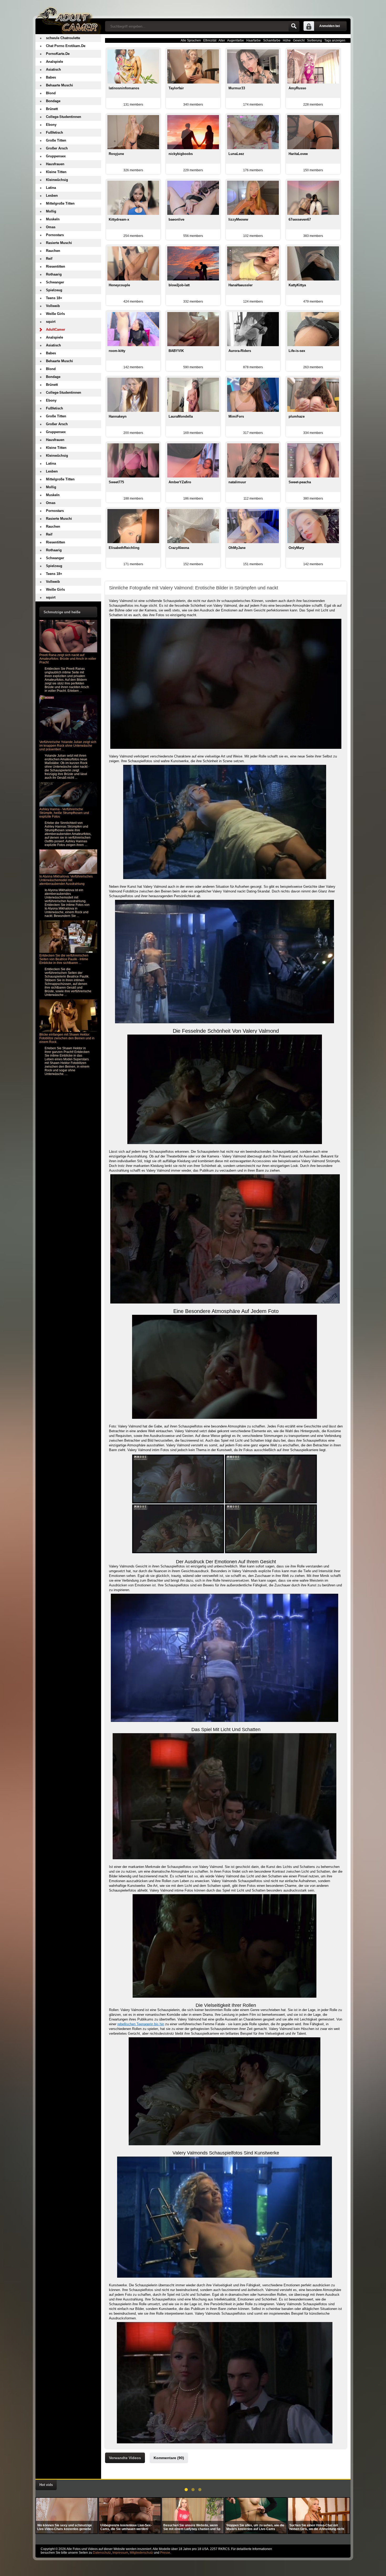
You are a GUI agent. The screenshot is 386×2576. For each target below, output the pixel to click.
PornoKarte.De (58, 54)
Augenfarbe (236, 40)
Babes (51, 77)
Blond (51, 93)
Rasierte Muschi (59, 243)
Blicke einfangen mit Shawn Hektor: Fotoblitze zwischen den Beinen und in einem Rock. (67, 1038)
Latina (51, 188)
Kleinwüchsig (57, 180)
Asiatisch (53, 69)
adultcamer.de (68, 17)
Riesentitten (56, 266)
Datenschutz (102, 2553)
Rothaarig (54, 274)
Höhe (287, 40)
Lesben (52, 196)
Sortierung (314, 40)
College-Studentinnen (64, 117)
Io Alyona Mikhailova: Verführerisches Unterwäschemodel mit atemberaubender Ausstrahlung (66, 880)
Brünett (52, 109)
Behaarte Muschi (59, 85)
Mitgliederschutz (141, 2553)
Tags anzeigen (335, 40)
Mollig (51, 211)
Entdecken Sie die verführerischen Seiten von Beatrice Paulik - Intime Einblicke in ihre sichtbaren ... (64, 959)
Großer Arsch (57, 148)
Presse (165, 2553)
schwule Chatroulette (63, 38)
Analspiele (54, 62)
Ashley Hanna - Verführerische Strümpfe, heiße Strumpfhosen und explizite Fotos (64, 813)
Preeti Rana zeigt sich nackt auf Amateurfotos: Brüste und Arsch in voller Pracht (68, 659)
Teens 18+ (54, 298)
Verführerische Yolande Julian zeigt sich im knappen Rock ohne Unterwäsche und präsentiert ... (68, 746)
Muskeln (53, 219)
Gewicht (299, 40)
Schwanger (55, 282)
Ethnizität (210, 40)
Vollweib (53, 306)
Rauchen (53, 251)
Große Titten (56, 140)
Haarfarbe (254, 40)
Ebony (51, 125)
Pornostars (55, 235)
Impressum (120, 2553)
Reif (49, 259)
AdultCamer (56, 329)
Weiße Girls (55, 314)
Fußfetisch (54, 133)
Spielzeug (54, 290)
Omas (51, 227)
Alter (222, 40)
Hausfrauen (55, 164)
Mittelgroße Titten (60, 203)
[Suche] (294, 26)
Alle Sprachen (191, 40)
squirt (51, 322)
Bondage (53, 101)
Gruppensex (56, 156)
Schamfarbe (272, 40)
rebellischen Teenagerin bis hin (141, 2024)
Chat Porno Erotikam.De (66, 46)
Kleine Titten (56, 172)
